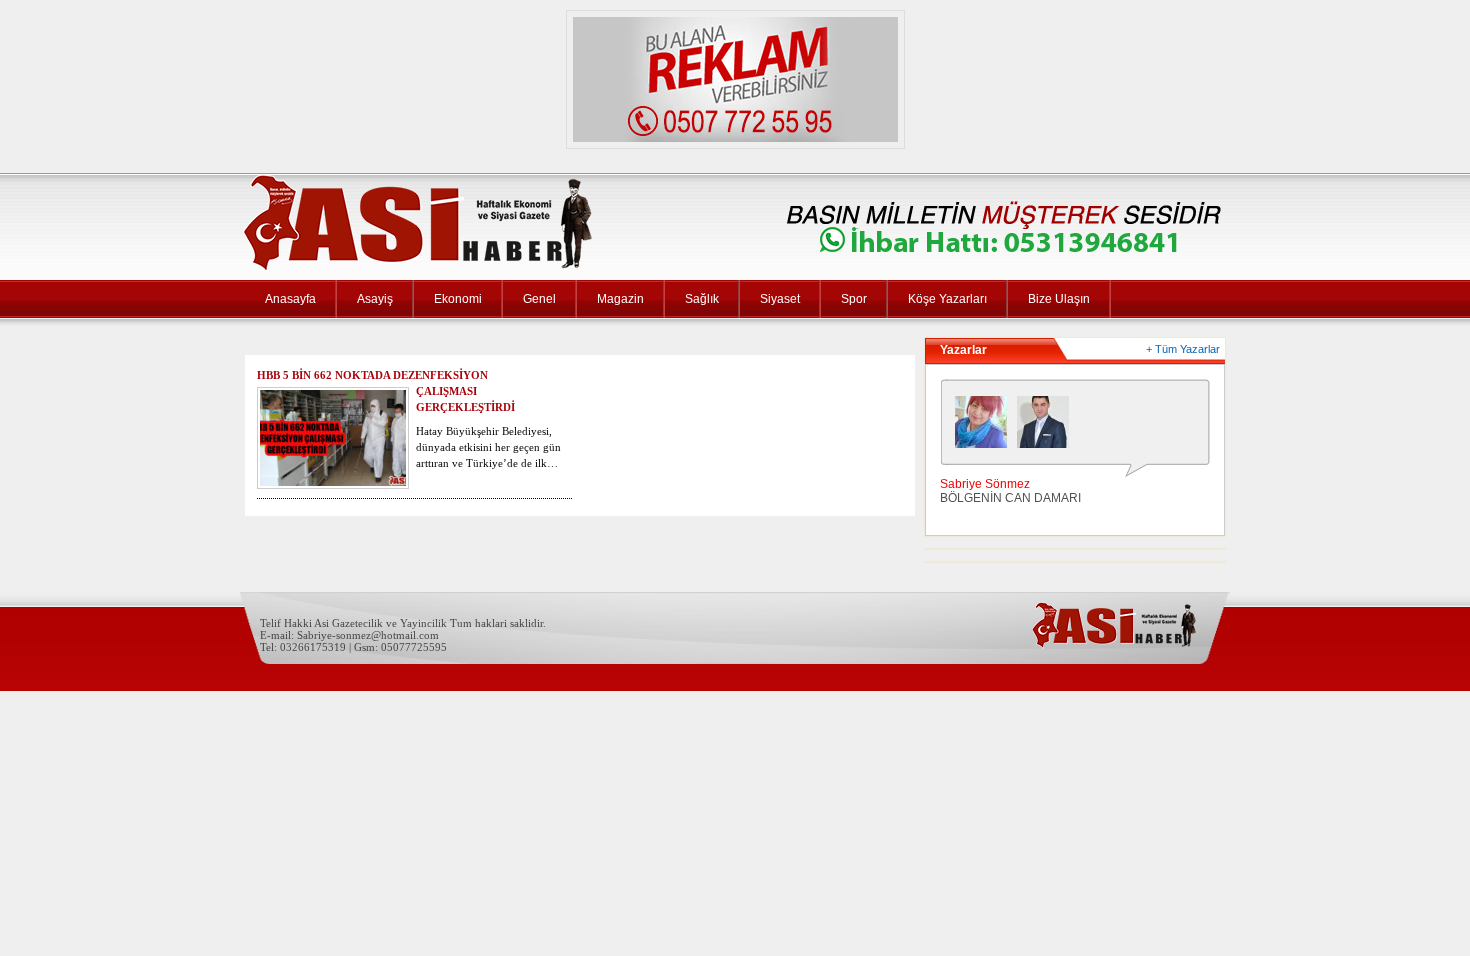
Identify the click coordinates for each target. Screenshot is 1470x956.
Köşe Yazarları (947, 299)
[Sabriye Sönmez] (986, 427)
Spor (854, 299)
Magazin (620, 299)
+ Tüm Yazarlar (1183, 349)
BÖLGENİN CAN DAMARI (1010, 498)
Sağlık (702, 299)
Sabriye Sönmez (985, 484)
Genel (539, 299)
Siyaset (780, 299)
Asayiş (375, 299)
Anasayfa (290, 299)
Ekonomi (458, 299)
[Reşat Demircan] (1048, 427)
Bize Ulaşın (1059, 299)
